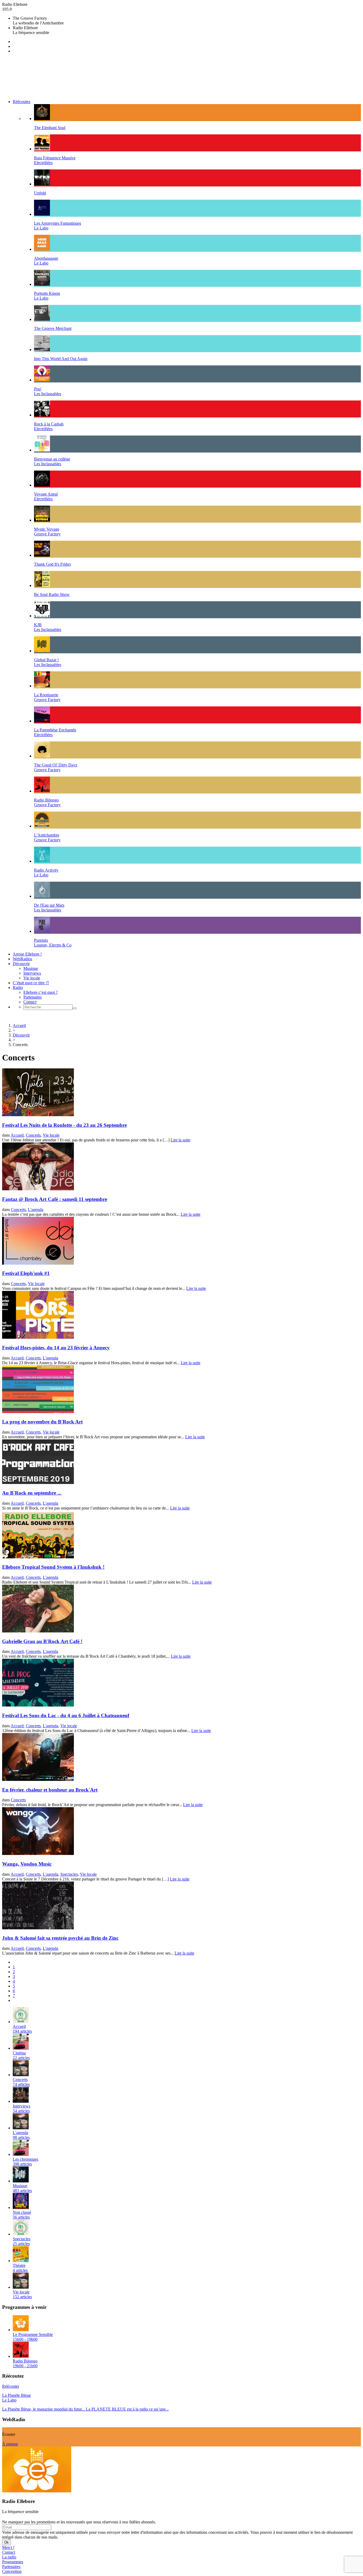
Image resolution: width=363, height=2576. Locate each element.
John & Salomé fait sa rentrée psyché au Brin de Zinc (60, 1938)
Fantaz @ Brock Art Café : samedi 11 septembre (55, 1199)
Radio (18, 988)
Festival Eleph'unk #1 (26, 1273)
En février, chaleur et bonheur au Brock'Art (50, 1790)
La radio (9, 2557)
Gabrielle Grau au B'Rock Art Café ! (42, 1641)
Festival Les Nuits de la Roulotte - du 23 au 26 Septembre (64, 1125)
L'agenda (36, 1210)
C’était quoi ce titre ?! (31, 983)
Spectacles (69, 1874)
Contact (30, 1002)
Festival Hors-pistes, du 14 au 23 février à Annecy (56, 1348)
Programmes (13, 2562)
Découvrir (21, 964)
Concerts (33, 1135)
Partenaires (33, 997)
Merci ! (8, 2547)
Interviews (32, 973)
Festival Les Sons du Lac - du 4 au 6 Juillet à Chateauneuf (66, 1715)
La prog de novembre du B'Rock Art (42, 1422)
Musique (31, 968)
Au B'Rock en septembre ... (32, 1493)
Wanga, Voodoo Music (27, 1864)
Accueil (19, 1025)
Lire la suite (180, 1140)
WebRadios (22, 959)
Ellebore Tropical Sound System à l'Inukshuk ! (53, 1567)
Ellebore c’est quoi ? (41, 992)
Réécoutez (22, 102)
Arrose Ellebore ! (27, 954)
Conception (12, 2571)
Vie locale (32, 978)
